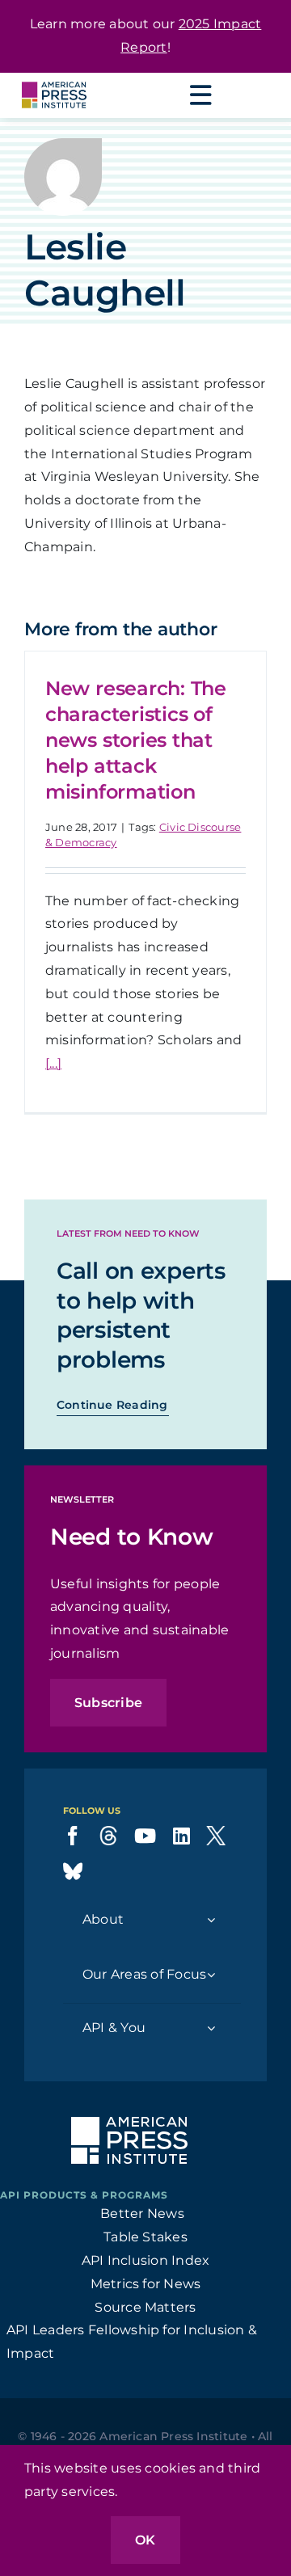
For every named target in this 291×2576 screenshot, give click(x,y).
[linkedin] (181, 1836)
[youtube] (145, 1836)
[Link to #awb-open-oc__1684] (200, 95)
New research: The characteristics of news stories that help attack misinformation (136, 740)
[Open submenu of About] (211, 1920)
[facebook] (73, 1836)
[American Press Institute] (54, 79)
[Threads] (108, 1836)
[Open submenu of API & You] (211, 2028)
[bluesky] (73, 1871)
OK (145, 2540)
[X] (216, 1836)
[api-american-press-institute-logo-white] (129, 2123)
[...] (53, 1063)
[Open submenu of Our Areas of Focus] (211, 1975)
